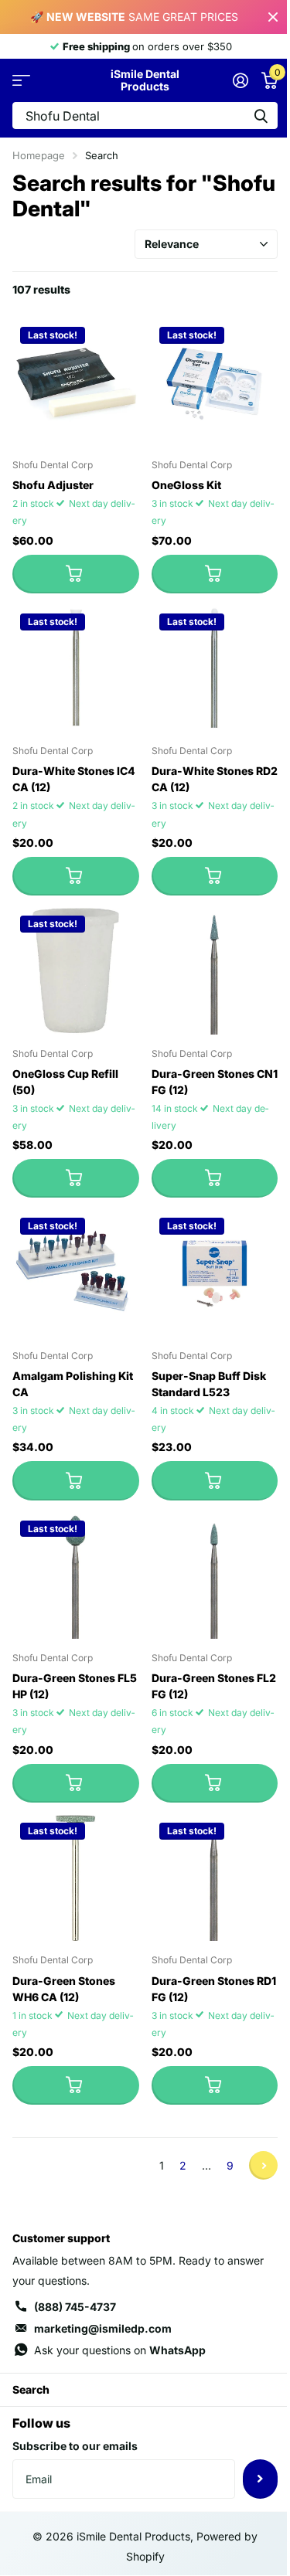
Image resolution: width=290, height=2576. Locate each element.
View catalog (21, 81)
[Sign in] (240, 80)
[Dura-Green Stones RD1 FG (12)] (215, 1878)
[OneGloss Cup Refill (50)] (76, 971)
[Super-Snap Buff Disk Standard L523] (215, 1273)
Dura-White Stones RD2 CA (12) (215, 779)
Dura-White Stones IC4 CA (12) (74, 779)
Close (273, 17)
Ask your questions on (120, 2350)
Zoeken (261, 116)
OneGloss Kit (186, 485)
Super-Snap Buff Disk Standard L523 (209, 1384)
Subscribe (260, 2479)
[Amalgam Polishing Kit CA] (76, 1273)
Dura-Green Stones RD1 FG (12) (214, 1989)
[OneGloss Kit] (215, 382)
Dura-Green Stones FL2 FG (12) (214, 1686)
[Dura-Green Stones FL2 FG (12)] (215, 1576)
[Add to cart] (76, 574)
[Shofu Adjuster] (76, 382)
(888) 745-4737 (75, 2307)
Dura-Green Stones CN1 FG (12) (215, 1082)
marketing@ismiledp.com (103, 2328)
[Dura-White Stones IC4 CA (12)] (76, 669)
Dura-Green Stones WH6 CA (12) (64, 1989)
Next (263, 2165)
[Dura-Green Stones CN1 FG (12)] (215, 971)
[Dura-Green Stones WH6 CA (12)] (76, 1878)
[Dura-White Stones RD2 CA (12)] (215, 669)
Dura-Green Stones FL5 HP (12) (75, 1686)
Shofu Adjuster (53, 485)
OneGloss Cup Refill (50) (65, 1082)
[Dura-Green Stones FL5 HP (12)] (76, 1576)
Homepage (39, 155)
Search (31, 2389)
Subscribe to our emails (75, 2446)
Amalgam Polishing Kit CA (73, 1384)
